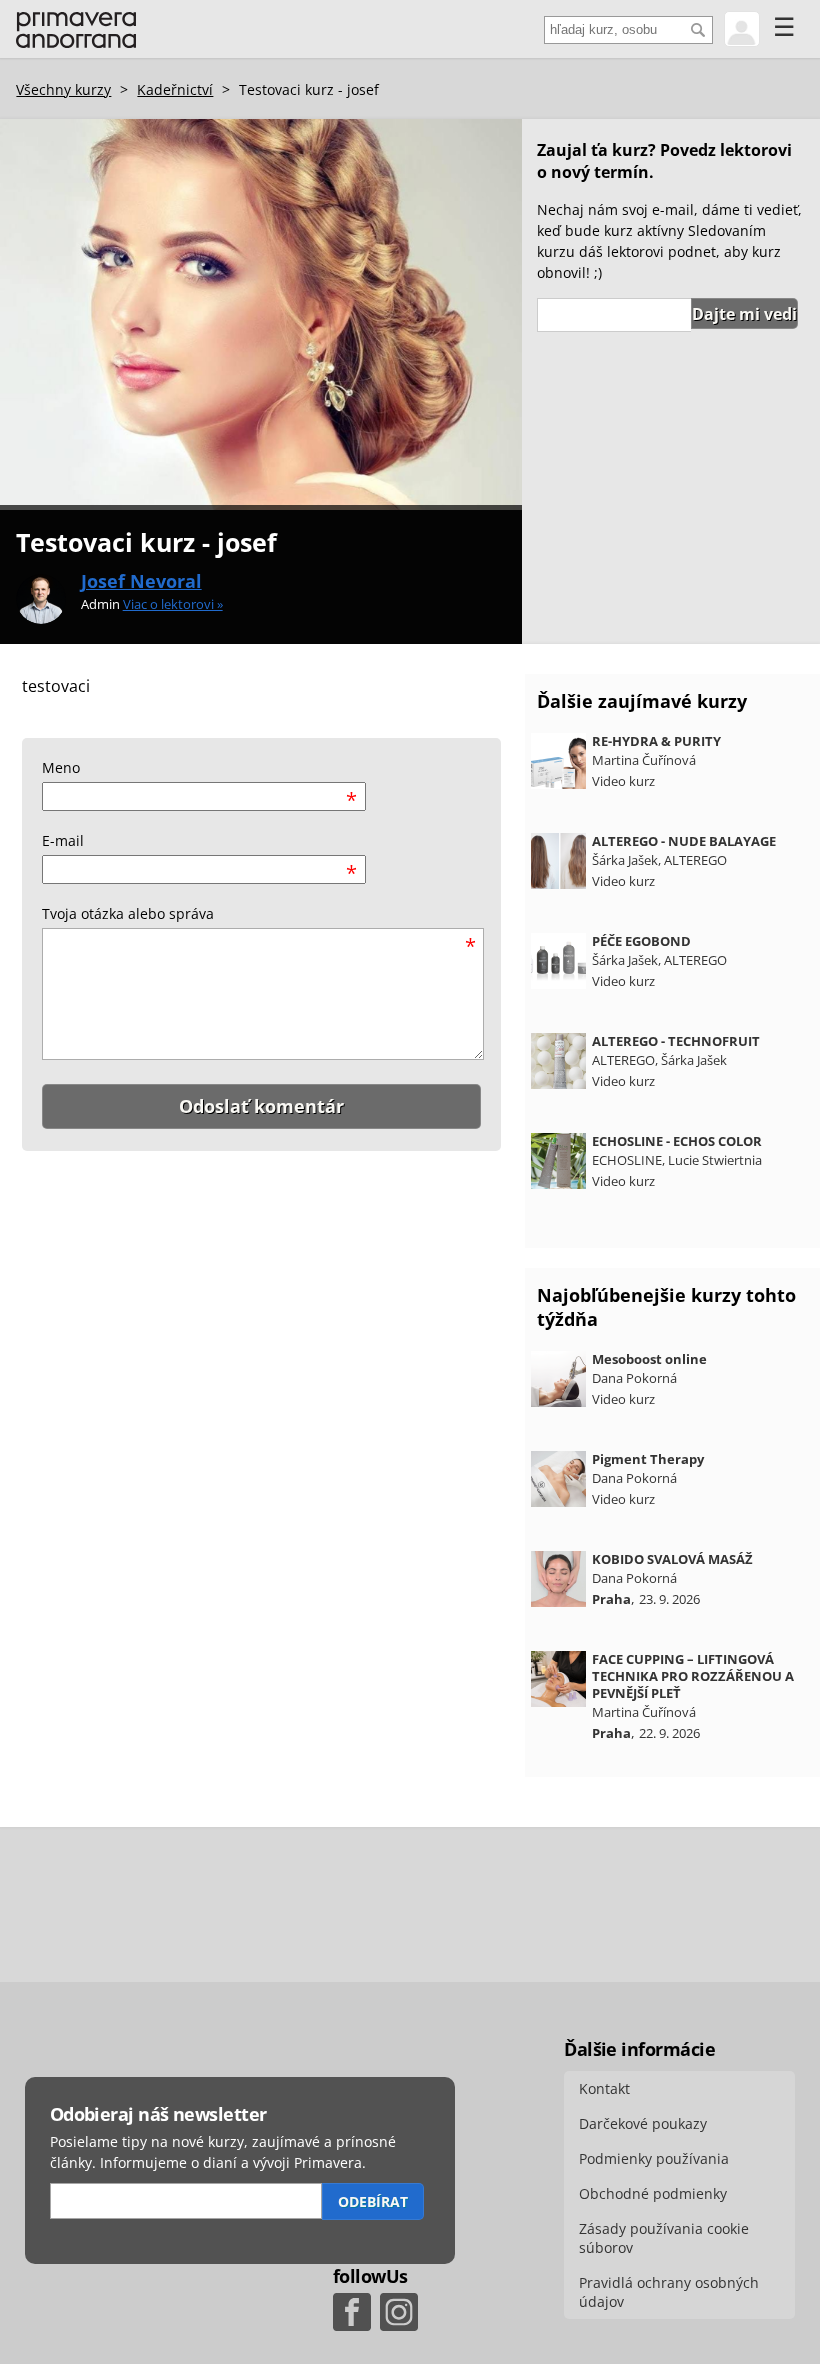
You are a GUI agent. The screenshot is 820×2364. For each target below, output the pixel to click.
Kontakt (604, 2088)
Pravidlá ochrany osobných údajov (669, 2292)
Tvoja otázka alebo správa (128, 913)
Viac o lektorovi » (173, 604)
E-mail (63, 840)
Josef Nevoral (141, 581)
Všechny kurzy (63, 89)
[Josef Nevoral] (41, 599)
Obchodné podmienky (653, 2193)
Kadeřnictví (175, 89)
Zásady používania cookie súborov (664, 2238)
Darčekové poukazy (643, 2123)
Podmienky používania (654, 2158)
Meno (61, 767)
